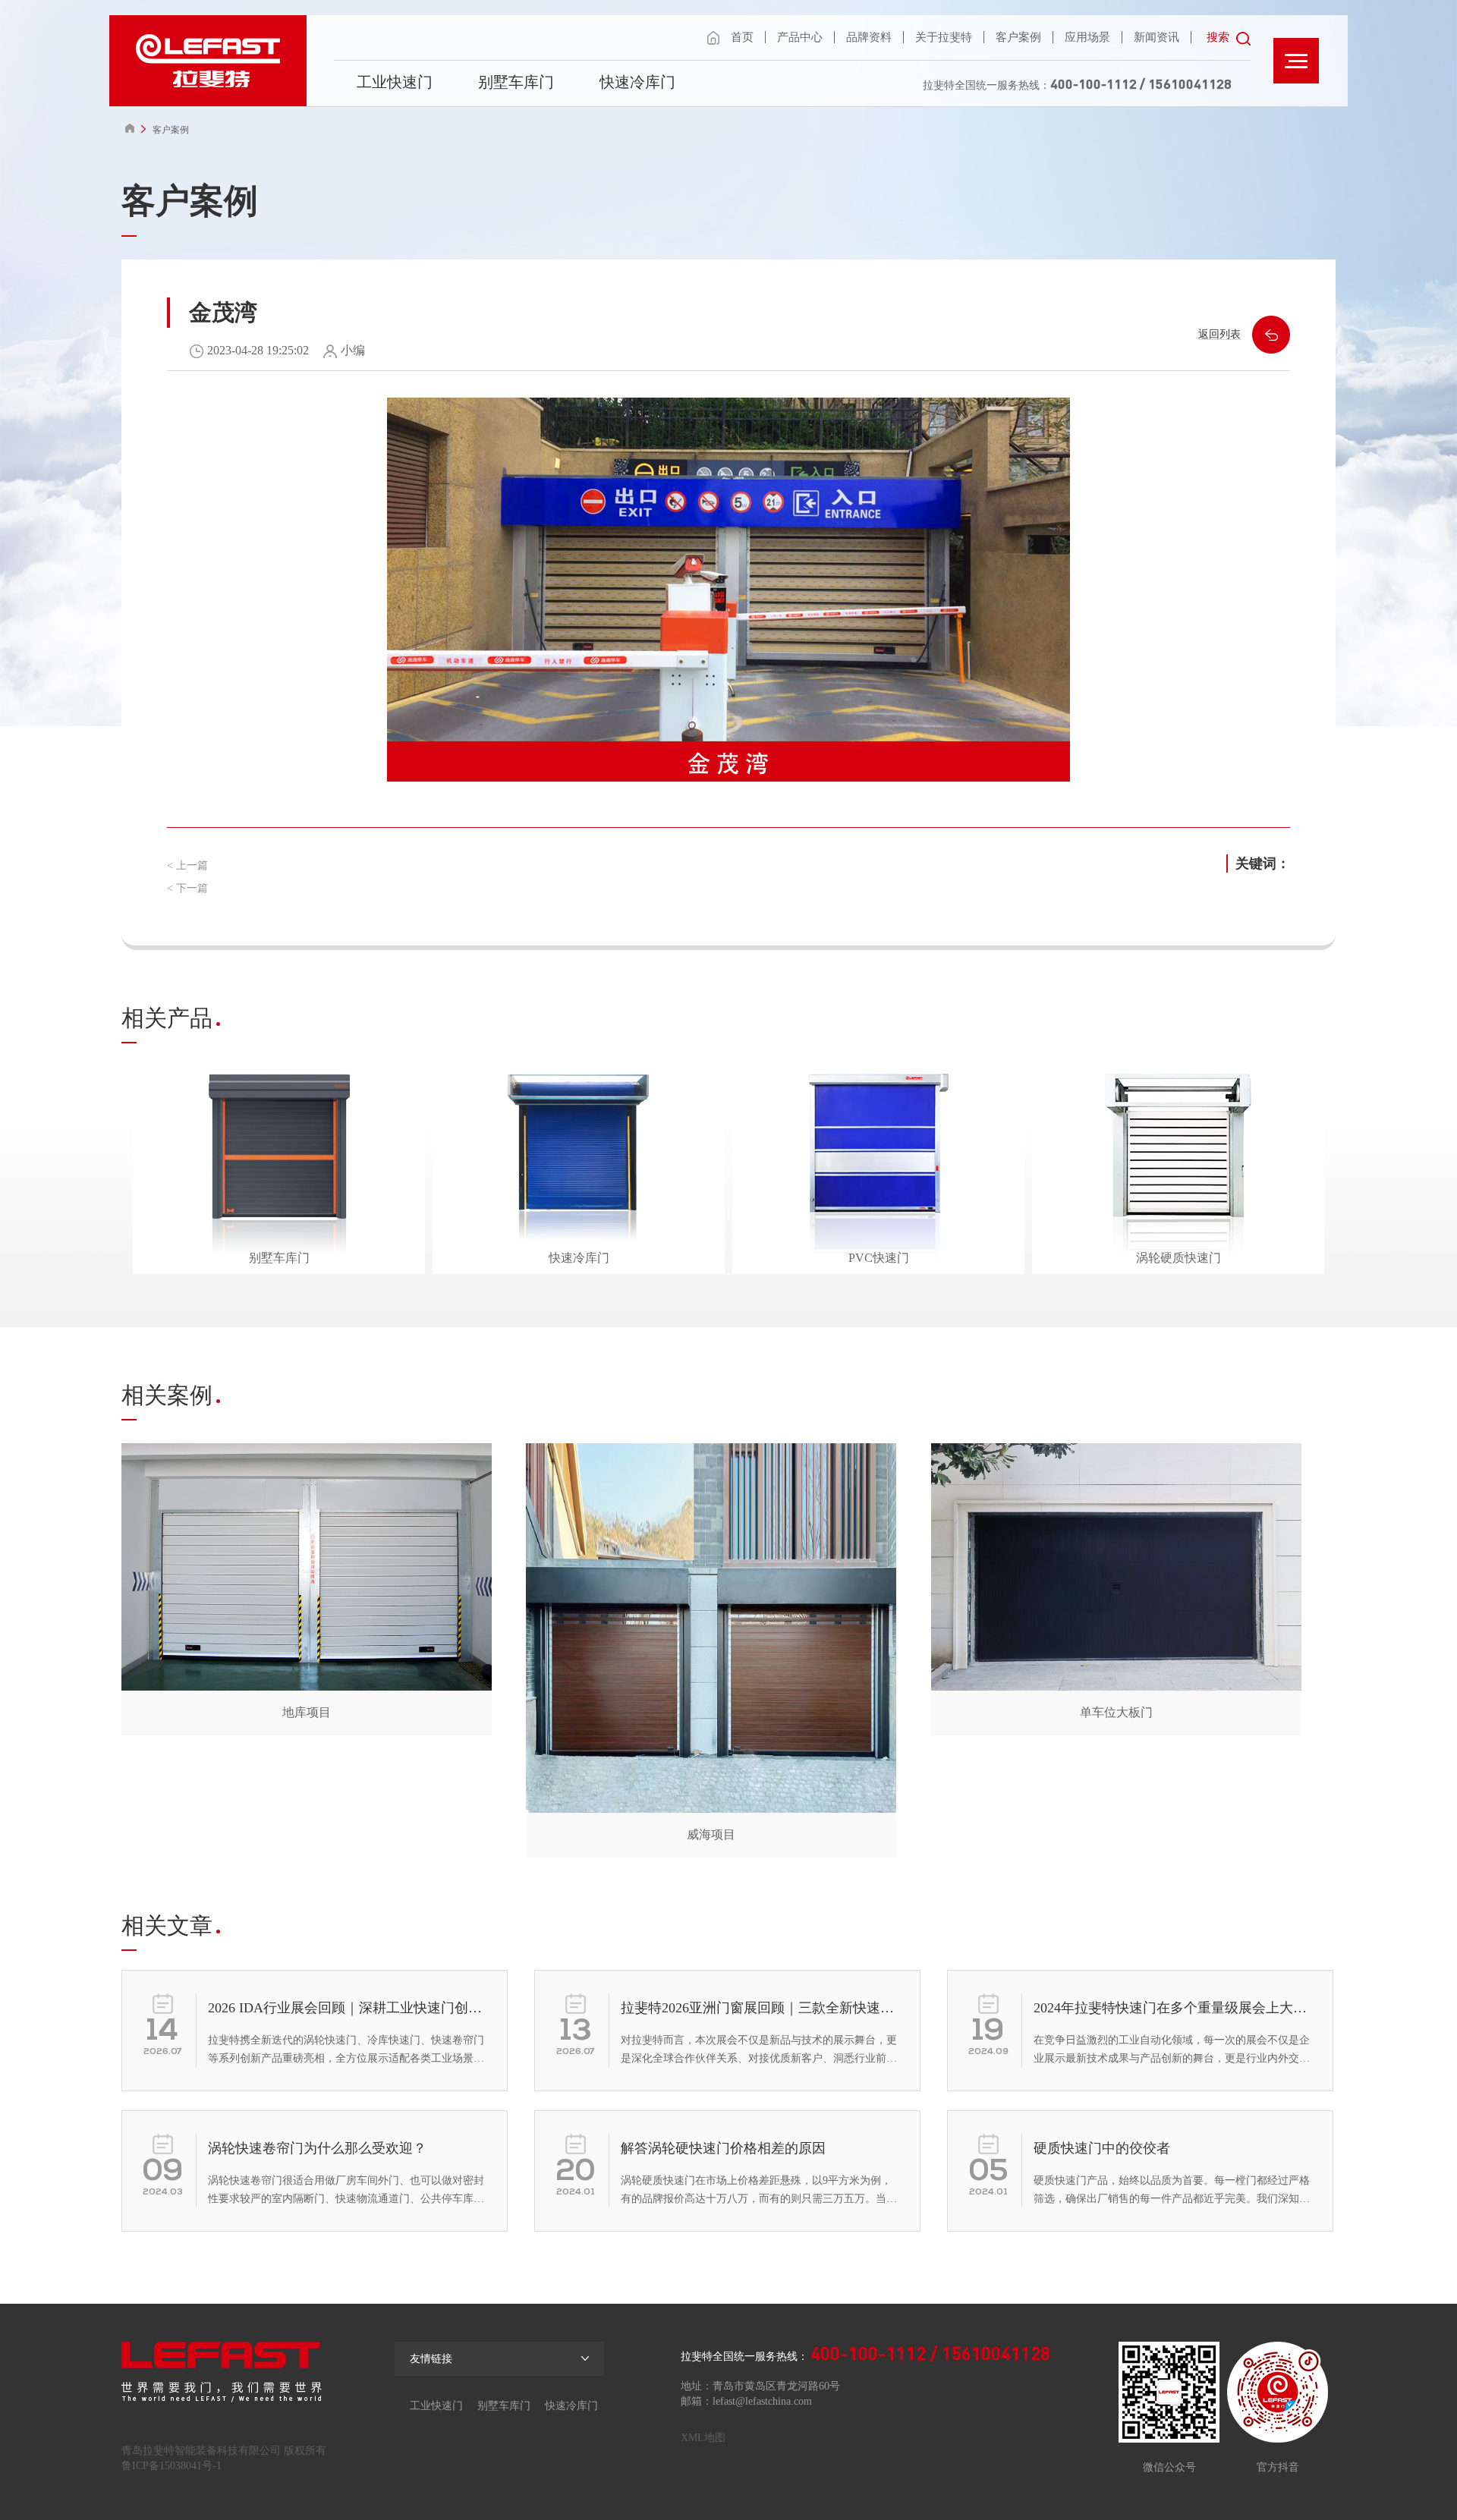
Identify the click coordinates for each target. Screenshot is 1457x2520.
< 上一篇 (187, 865)
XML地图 (703, 2438)
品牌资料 (869, 37)
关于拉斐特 (944, 37)
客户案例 (1018, 37)
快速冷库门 (637, 82)
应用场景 (1087, 37)
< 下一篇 (187, 888)
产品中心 (800, 37)
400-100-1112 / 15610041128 (1141, 83)
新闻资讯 (1156, 37)
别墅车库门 (516, 82)
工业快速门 (395, 82)
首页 (742, 37)
